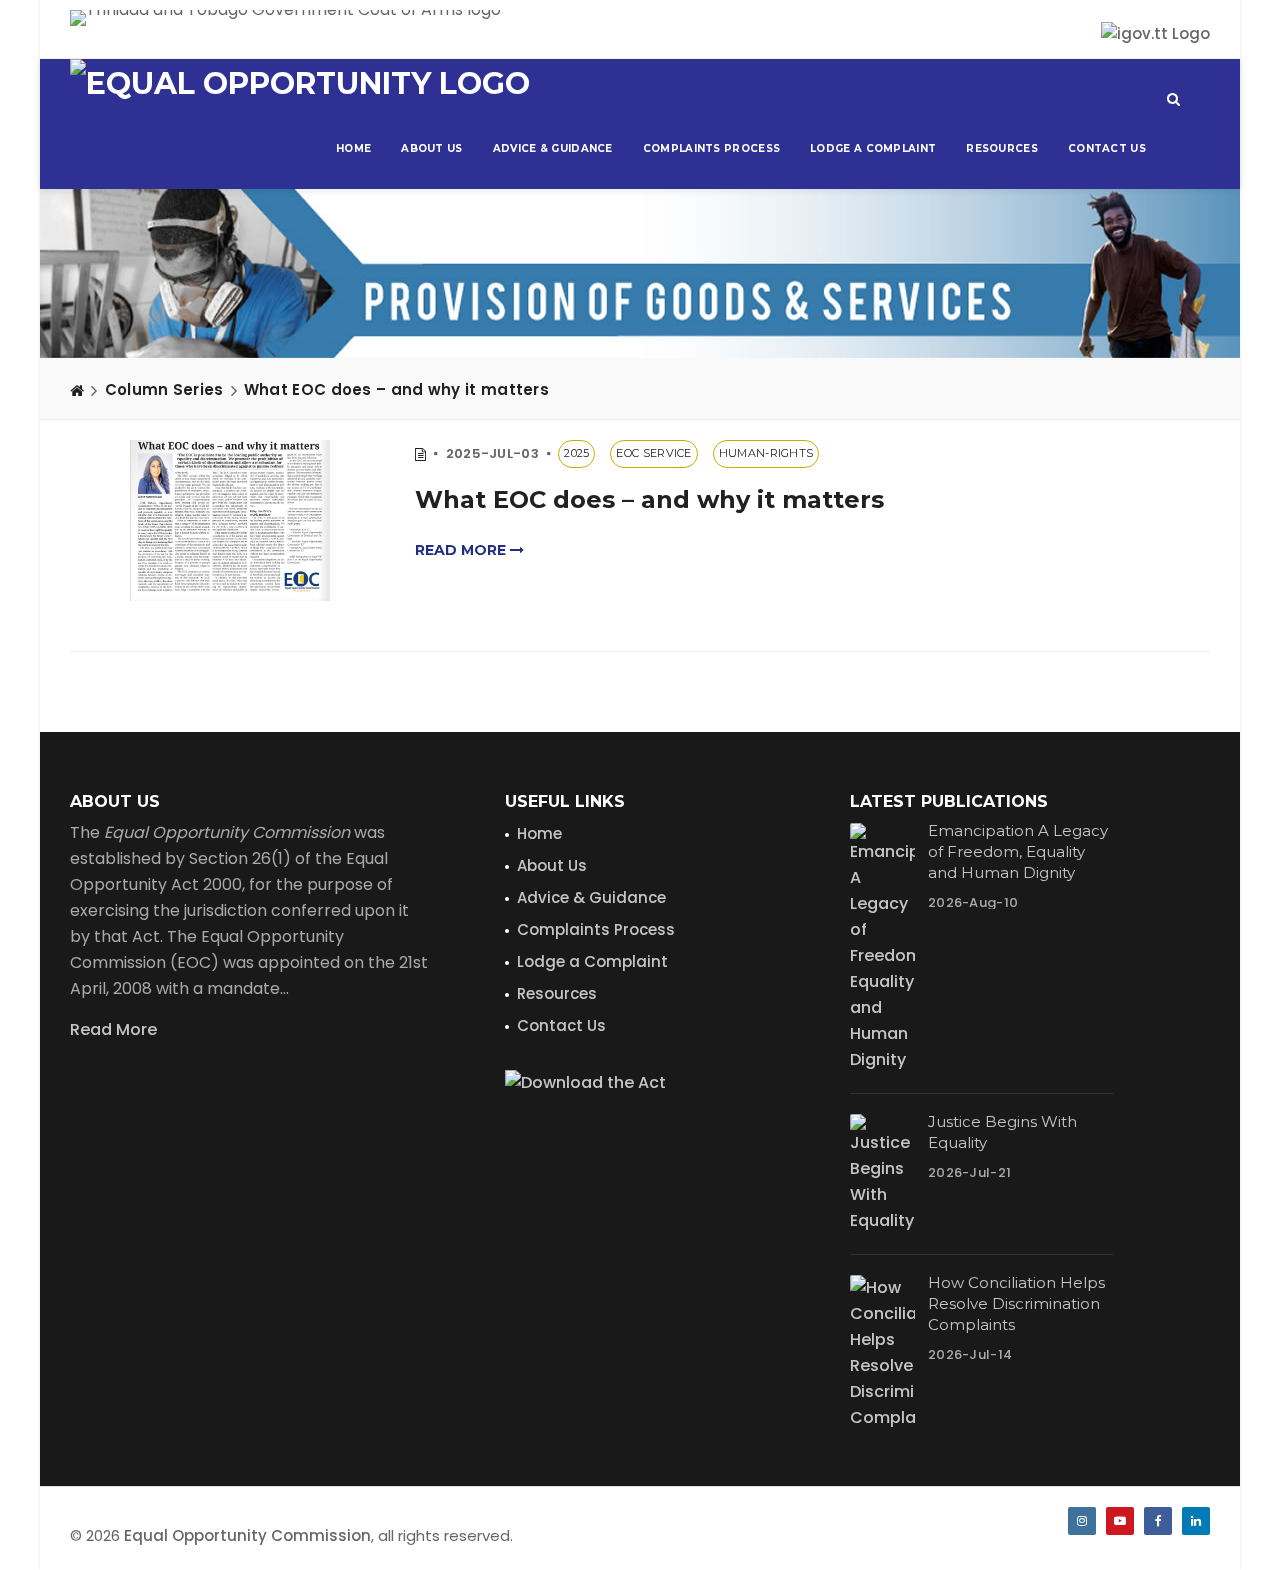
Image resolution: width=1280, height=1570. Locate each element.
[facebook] (1158, 1521)
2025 (576, 453)
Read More (113, 1029)
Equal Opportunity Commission (247, 1535)
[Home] (77, 390)
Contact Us (1107, 148)
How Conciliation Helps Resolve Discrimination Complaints (1016, 1303)
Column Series (164, 389)
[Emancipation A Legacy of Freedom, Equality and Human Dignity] (882, 948)
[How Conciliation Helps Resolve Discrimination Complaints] (882, 1353)
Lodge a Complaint (873, 148)
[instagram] (1082, 1521)
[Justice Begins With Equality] (882, 1174)
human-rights (766, 453)
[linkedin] (1196, 1521)
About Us (431, 148)
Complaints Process (711, 148)
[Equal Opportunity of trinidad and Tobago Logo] (300, 84)
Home (353, 148)
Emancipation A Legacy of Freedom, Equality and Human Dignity (1018, 851)
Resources (1002, 148)
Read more (462, 550)
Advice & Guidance (553, 148)
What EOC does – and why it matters (396, 389)
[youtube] (1120, 1521)
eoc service (653, 453)
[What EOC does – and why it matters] (230, 520)
